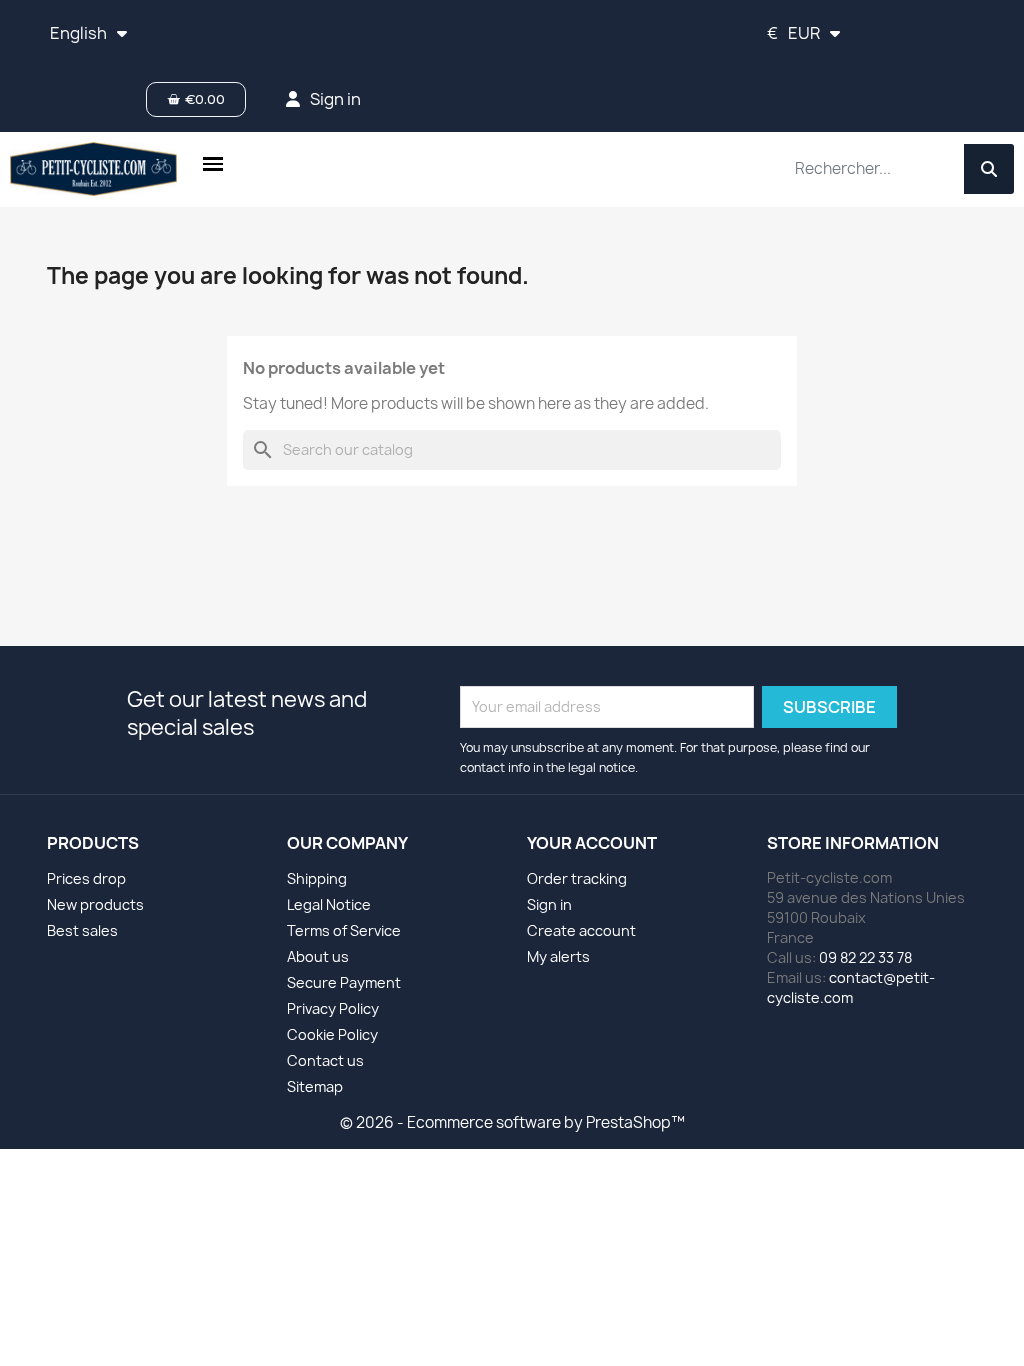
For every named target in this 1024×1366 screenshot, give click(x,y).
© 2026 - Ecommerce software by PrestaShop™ (512, 1122)
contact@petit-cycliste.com (851, 987)
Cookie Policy (332, 1034)
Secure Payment (344, 982)
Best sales (82, 930)
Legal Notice (329, 904)
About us (318, 956)
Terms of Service (344, 930)
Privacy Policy (333, 1008)
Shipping (317, 878)
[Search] (989, 169)
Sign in (549, 904)
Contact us (325, 1060)
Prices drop (86, 878)
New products (95, 904)
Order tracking (577, 878)
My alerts (558, 956)
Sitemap (315, 1086)
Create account (581, 930)
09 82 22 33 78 (865, 957)
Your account (592, 843)
